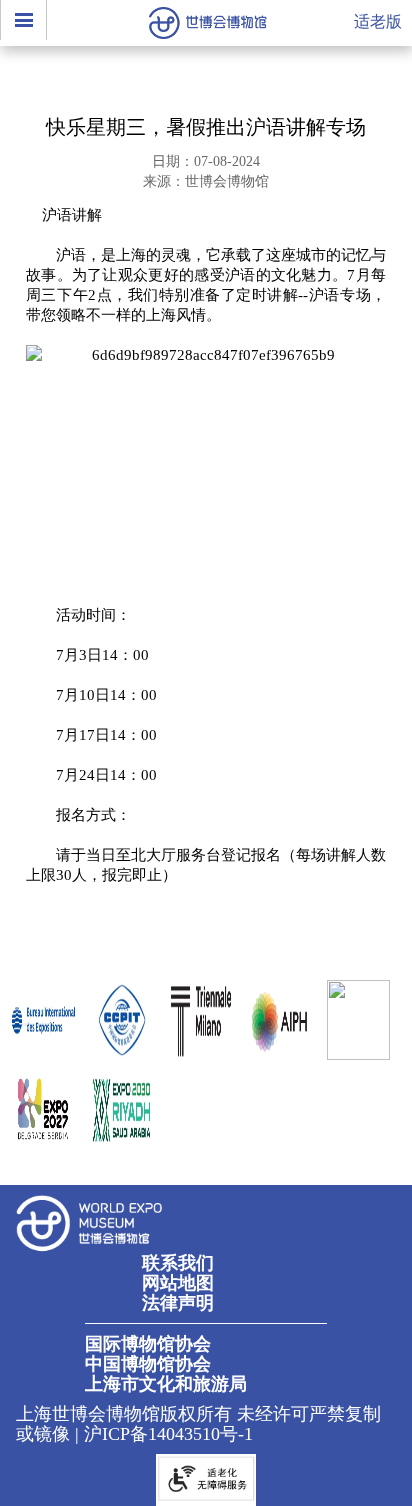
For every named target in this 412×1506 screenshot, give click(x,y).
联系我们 (178, 1263)
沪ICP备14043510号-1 (168, 1434)
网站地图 (178, 1283)
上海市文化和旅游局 (166, 1384)
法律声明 (178, 1303)
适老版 (378, 21)
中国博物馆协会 (148, 1364)
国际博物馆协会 (148, 1344)
